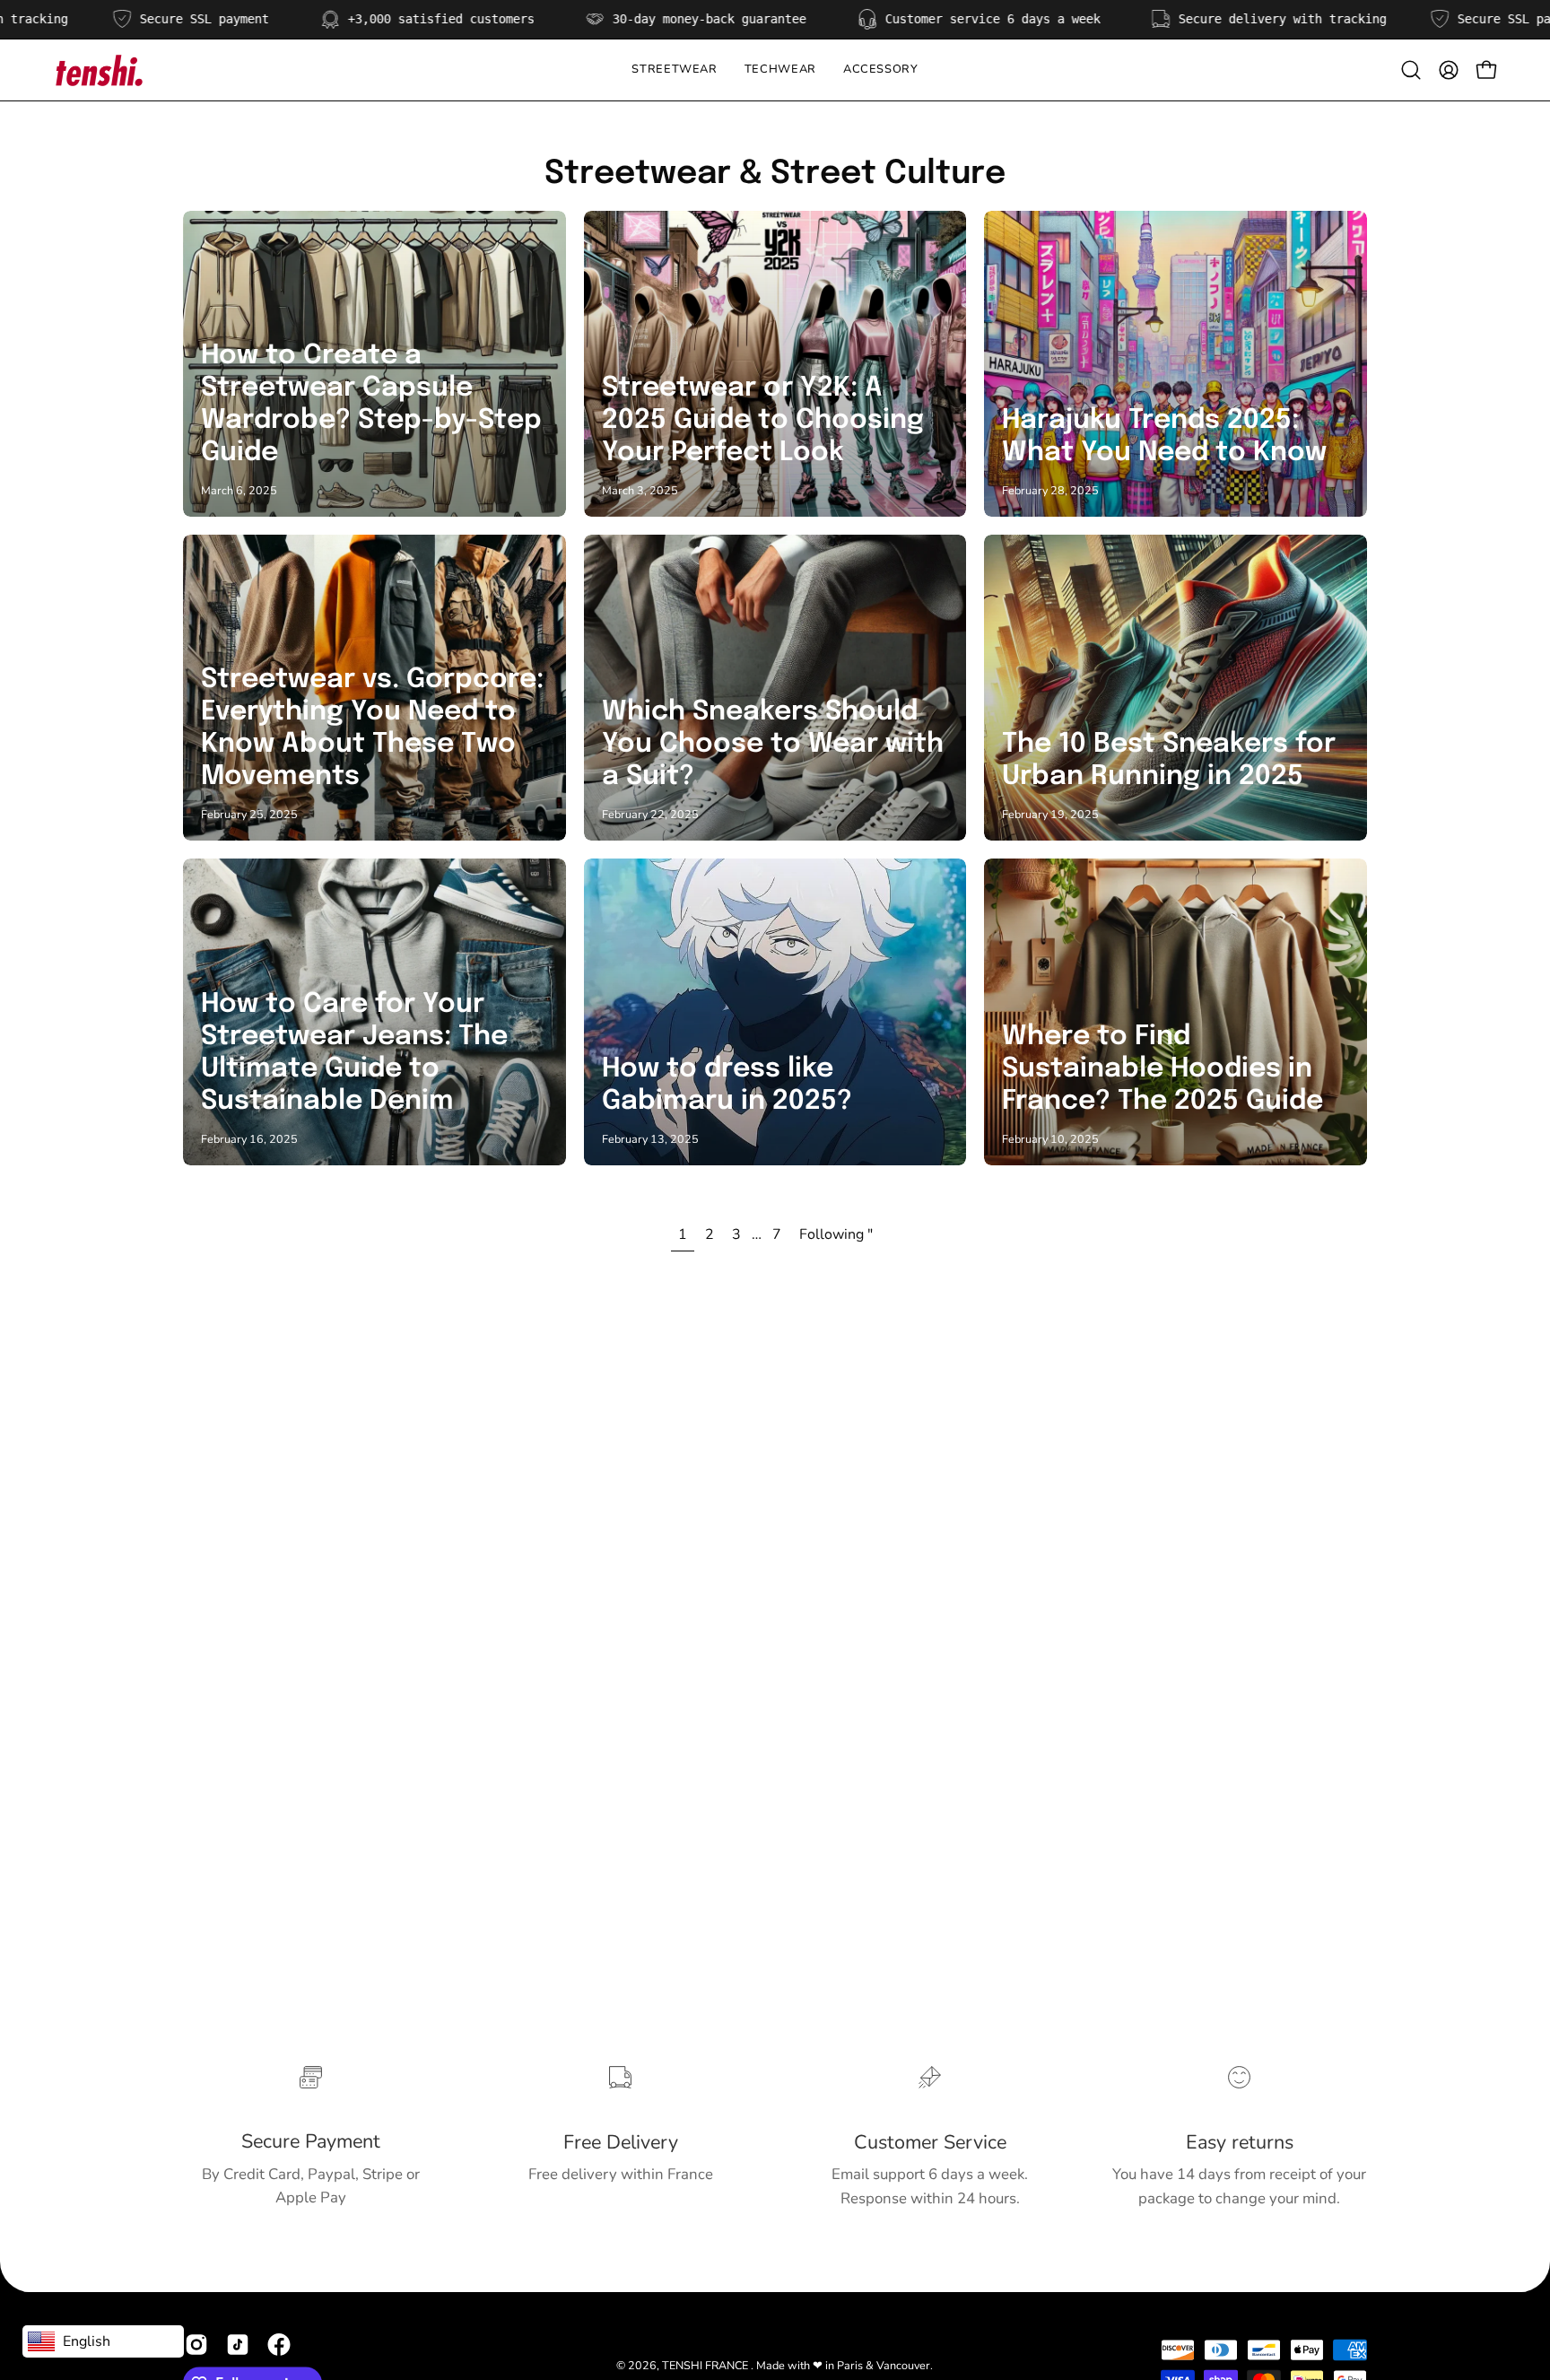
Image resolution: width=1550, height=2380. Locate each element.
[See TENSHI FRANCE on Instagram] (196, 2345)
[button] (780, 70)
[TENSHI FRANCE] (99, 70)
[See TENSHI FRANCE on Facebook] (279, 2345)
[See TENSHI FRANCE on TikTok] (238, 2345)
